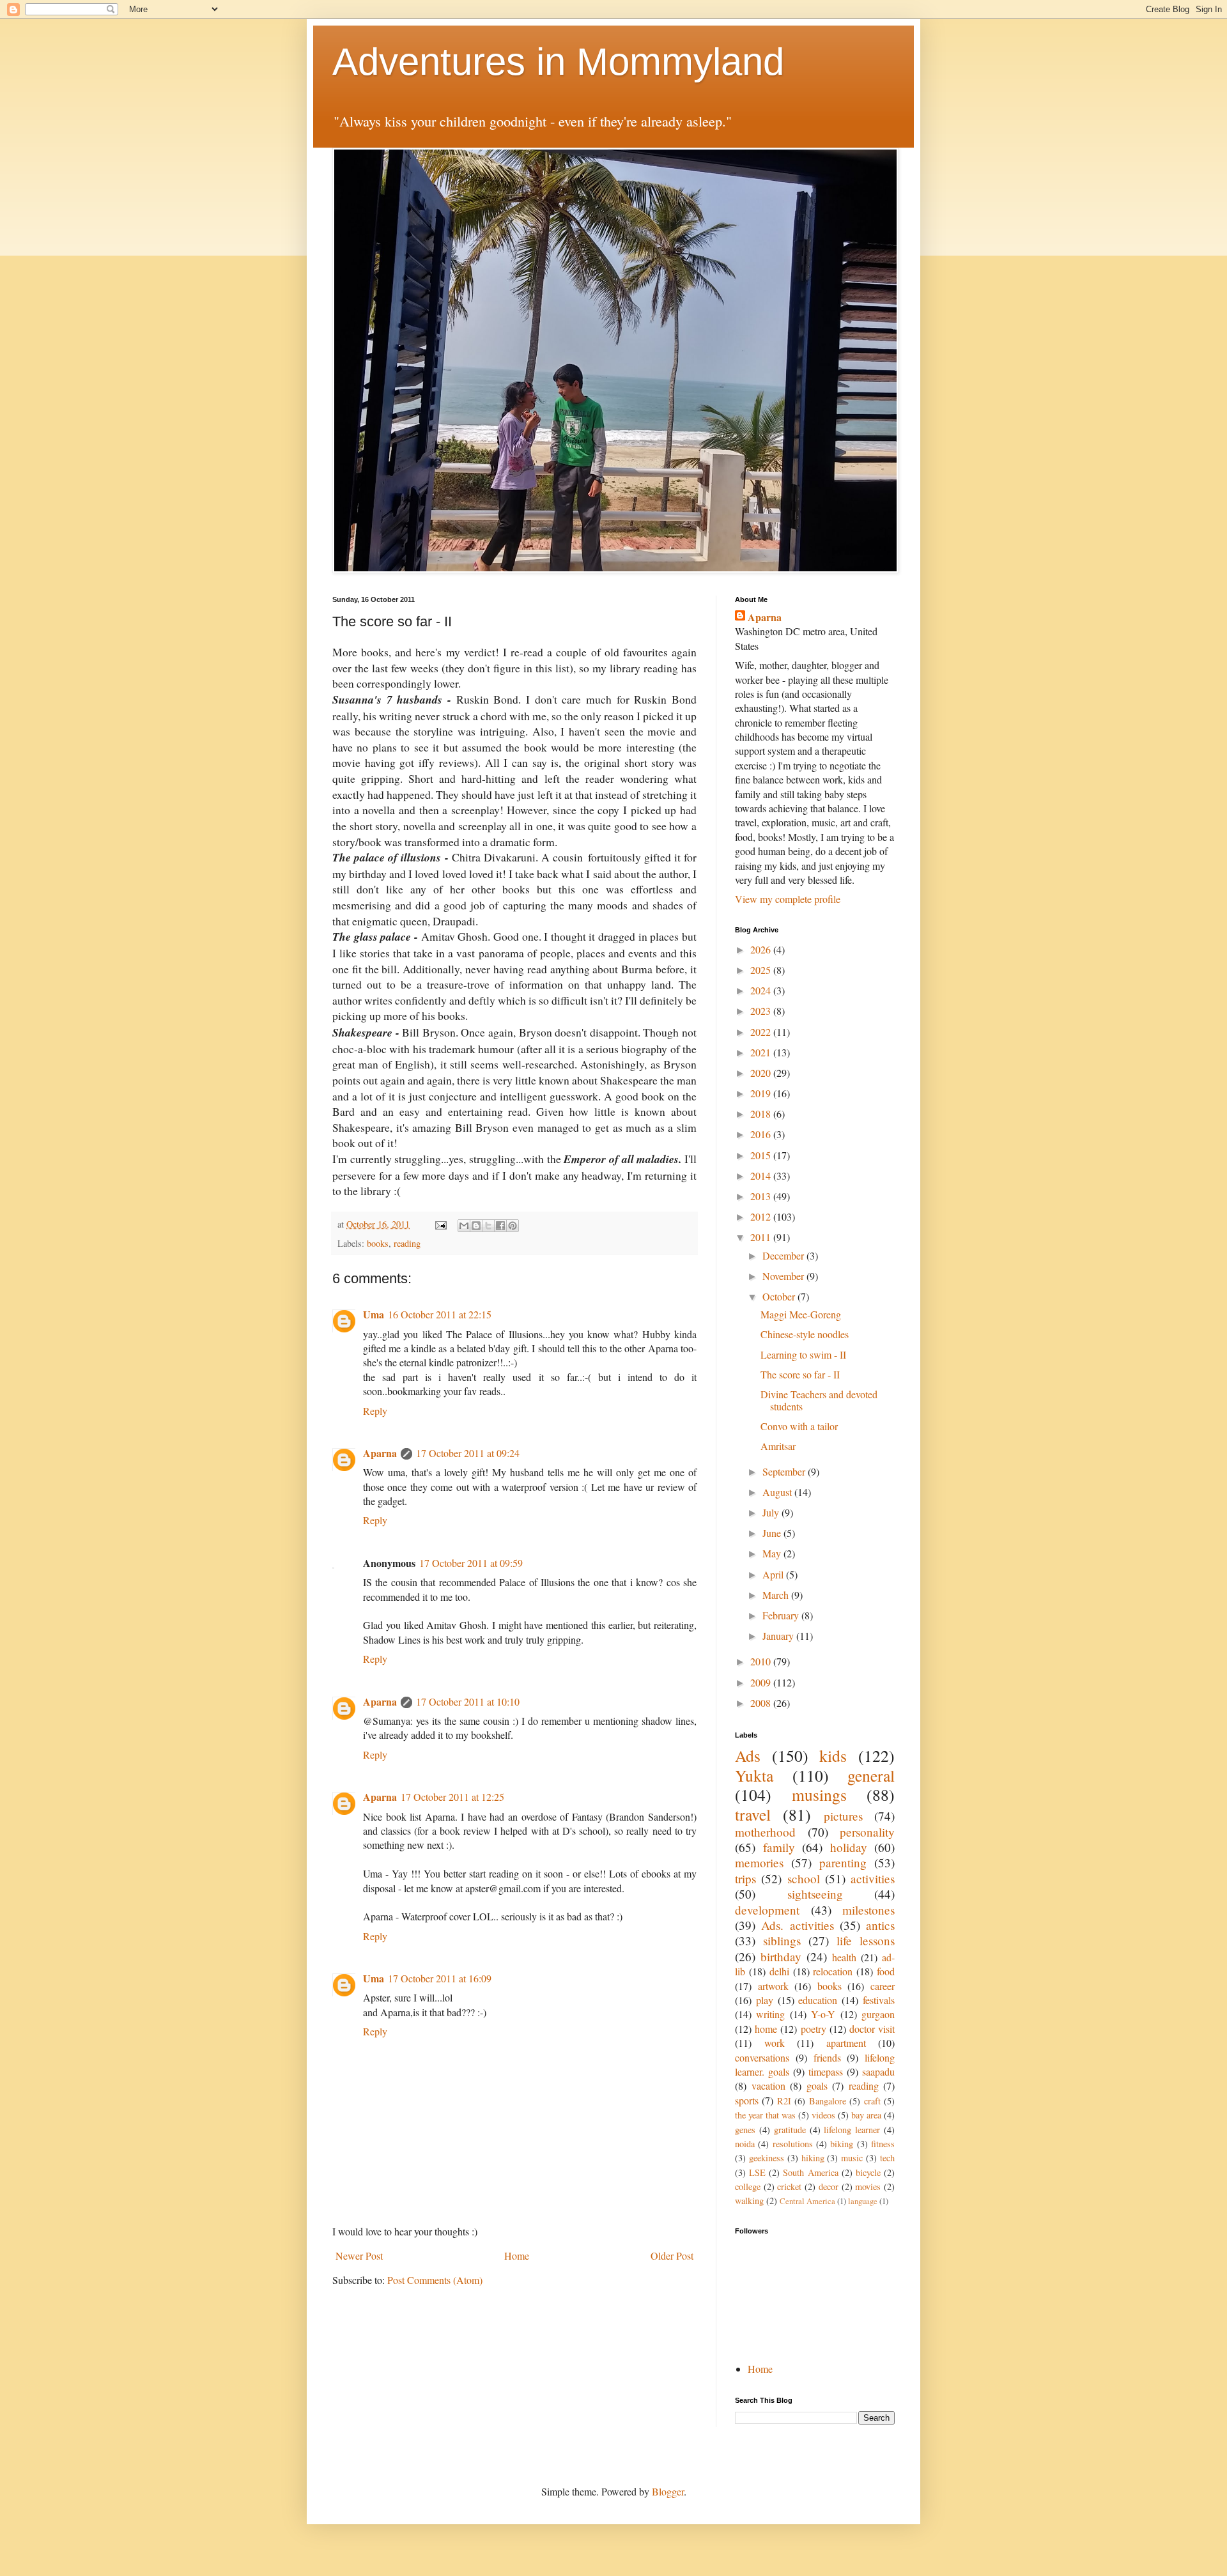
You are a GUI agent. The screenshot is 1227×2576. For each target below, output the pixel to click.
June (773, 1533)
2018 (762, 1114)
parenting (843, 1863)
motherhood (765, 1832)
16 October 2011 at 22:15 (440, 1314)
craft (872, 2101)
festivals (879, 2000)
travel (753, 1814)
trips (745, 1878)
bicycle (868, 2172)
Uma (374, 1314)
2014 (762, 1176)
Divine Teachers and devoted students (819, 1400)
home (766, 2029)
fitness (883, 2144)
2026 (762, 949)
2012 (762, 1216)
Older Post (672, 2256)
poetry (814, 2029)
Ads (748, 1755)
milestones (868, 1910)
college (748, 2187)
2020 (762, 1073)
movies (868, 2187)
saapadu (878, 2071)
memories (759, 1863)
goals (817, 2086)
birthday (781, 1956)
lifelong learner (852, 2130)
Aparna (380, 1453)
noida (745, 2144)
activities (873, 1878)
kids (833, 1755)
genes (745, 2130)
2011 (762, 1237)
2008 (762, 1703)
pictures (843, 1816)
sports (747, 2100)
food (886, 1971)
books (378, 1243)
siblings (782, 1940)
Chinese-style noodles (805, 1334)
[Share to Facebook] (500, 1226)
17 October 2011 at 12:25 (452, 1797)
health (844, 1957)
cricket (789, 2187)
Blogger (668, 2491)
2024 (762, 990)
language (863, 2201)
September (785, 1471)
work (775, 2043)
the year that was (765, 2115)
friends (827, 2057)
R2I (784, 2101)
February (782, 1615)
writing (770, 2014)
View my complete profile (788, 899)
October (780, 1296)
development (767, 1910)
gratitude (790, 2130)
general (871, 1775)
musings (819, 1794)
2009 (762, 1682)
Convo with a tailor (799, 1426)
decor (829, 2187)
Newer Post (359, 2256)
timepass (826, 2071)
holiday (849, 1847)
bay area (866, 2115)
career (883, 1986)
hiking (813, 2158)
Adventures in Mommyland (558, 62)
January (779, 1636)
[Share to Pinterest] (513, 1226)
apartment (846, 2043)
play (765, 2000)
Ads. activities (797, 1925)
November (784, 1276)
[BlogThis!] (476, 1226)
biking (842, 2144)
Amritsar (778, 1446)
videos (823, 2115)
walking (749, 2201)
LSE (757, 2172)
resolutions (793, 2144)
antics (880, 1925)
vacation (768, 2086)
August (778, 1492)
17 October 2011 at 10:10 (468, 1701)
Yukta (754, 1775)
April (774, 1574)
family (779, 1847)
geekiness (767, 2158)
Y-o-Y (823, 2014)
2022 (762, 1032)
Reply (375, 1411)
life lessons (866, 1940)
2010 (762, 1661)
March (777, 1595)
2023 (762, 1011)
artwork (773, 1986)
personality (867, 1832)
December (784, 1255)
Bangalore (828, 2101)
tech (887, 2158)
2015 (762, 1155)
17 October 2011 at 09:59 (471, 1563)
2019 (762, 1093)
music (852, 2158)
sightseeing (815, 1894)
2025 (762, 970)
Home (517, 2256)
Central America (807, 2201)
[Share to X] (488, 1226)
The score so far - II (800, 1374)
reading (407, 1243)
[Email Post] (440, 1224)
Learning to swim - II (803, 1354)
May (773, 1553)
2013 (762, 1196)
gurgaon (878, 2014)
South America (810, 2172)
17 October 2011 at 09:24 (468, 1453)
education (818, 2000)
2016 (762, 1134)
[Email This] (464, 1226)
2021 (762, 1052)
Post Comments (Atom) (435, 2280)
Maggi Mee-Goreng (801, 1314)
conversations (762, 2057)
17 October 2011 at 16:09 (440, 1978)
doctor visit (872, 2029)
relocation (833, 1971)
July (772, 1512)
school (804, 1878)
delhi (779, 1971)
